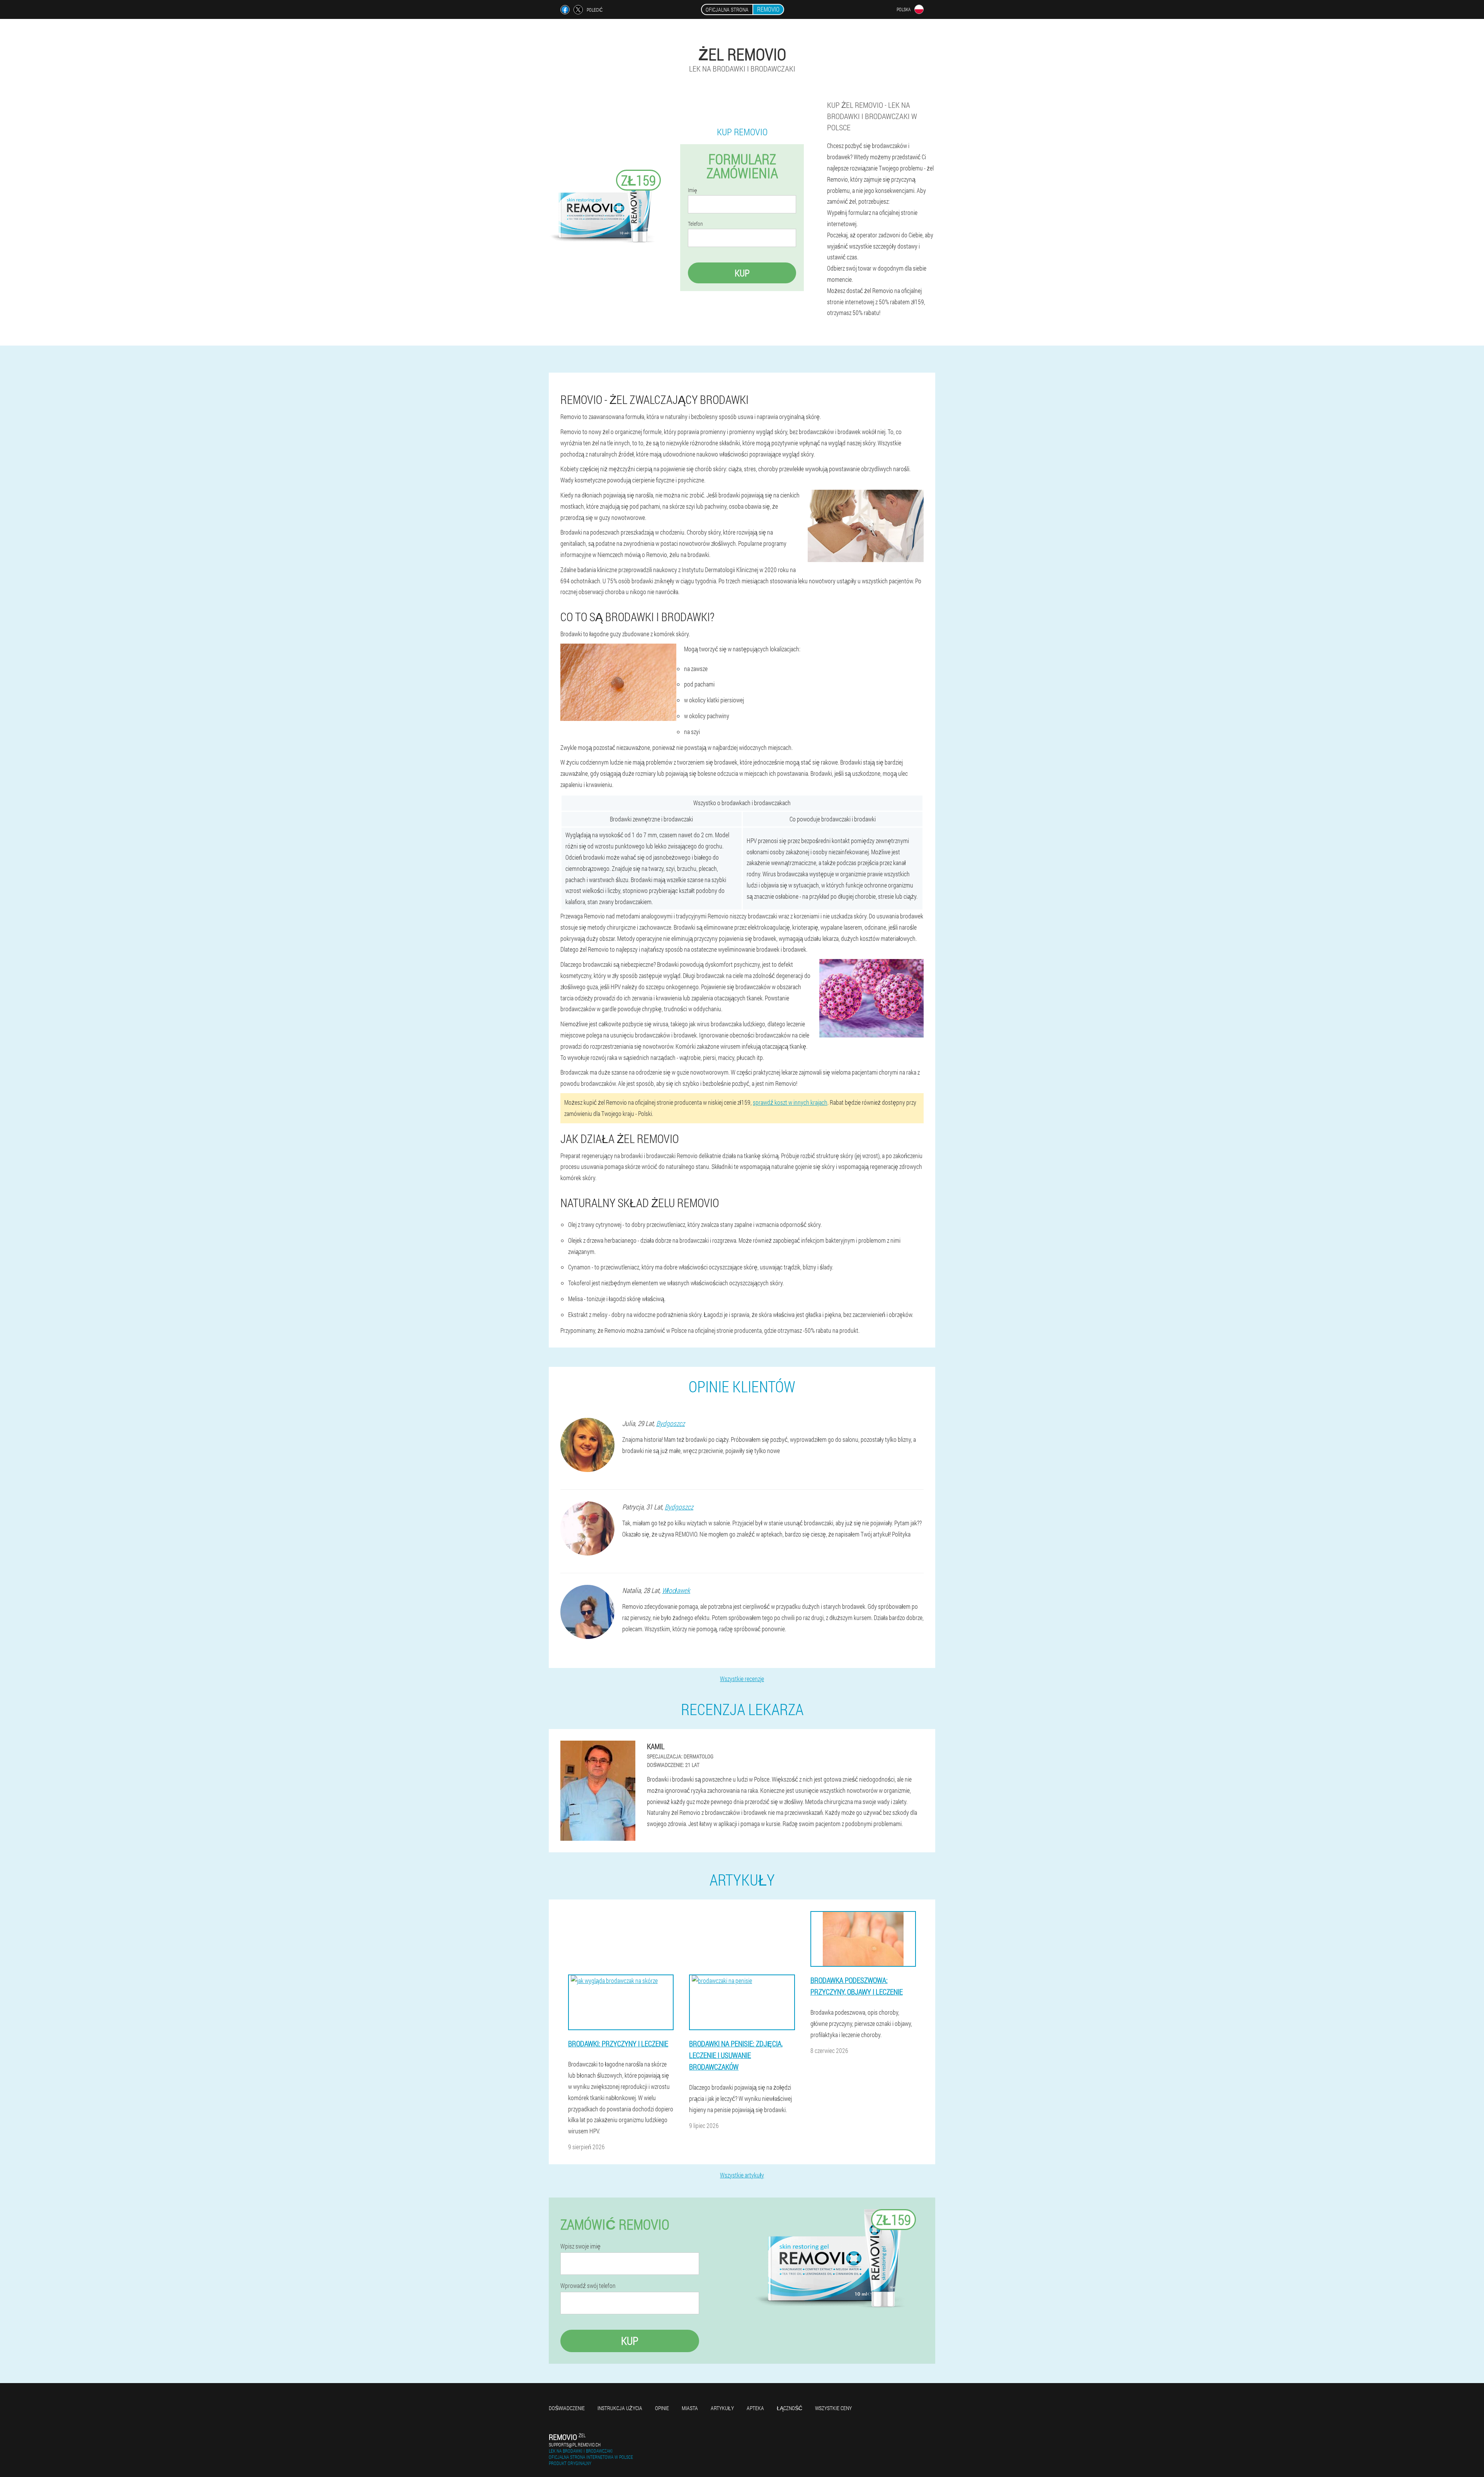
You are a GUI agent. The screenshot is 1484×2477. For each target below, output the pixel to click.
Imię (693, 190)
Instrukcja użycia (620, 2408)
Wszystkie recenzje (742, 1679)
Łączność (790, 2408)
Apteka (755, 2408)
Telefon (695, 224)
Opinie (662, 2408)
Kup (742, 273)
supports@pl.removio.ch (575, 2445)
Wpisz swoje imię (580, 2246)
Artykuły (722, 2408)
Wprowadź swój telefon (588, 2286)
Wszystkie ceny (833, 2408)
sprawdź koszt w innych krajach (790, 1102)
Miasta (690, 2408)
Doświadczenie (567, 2408)
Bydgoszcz (671, 1423)
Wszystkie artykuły (742, 2175)
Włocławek (676, 1590)
